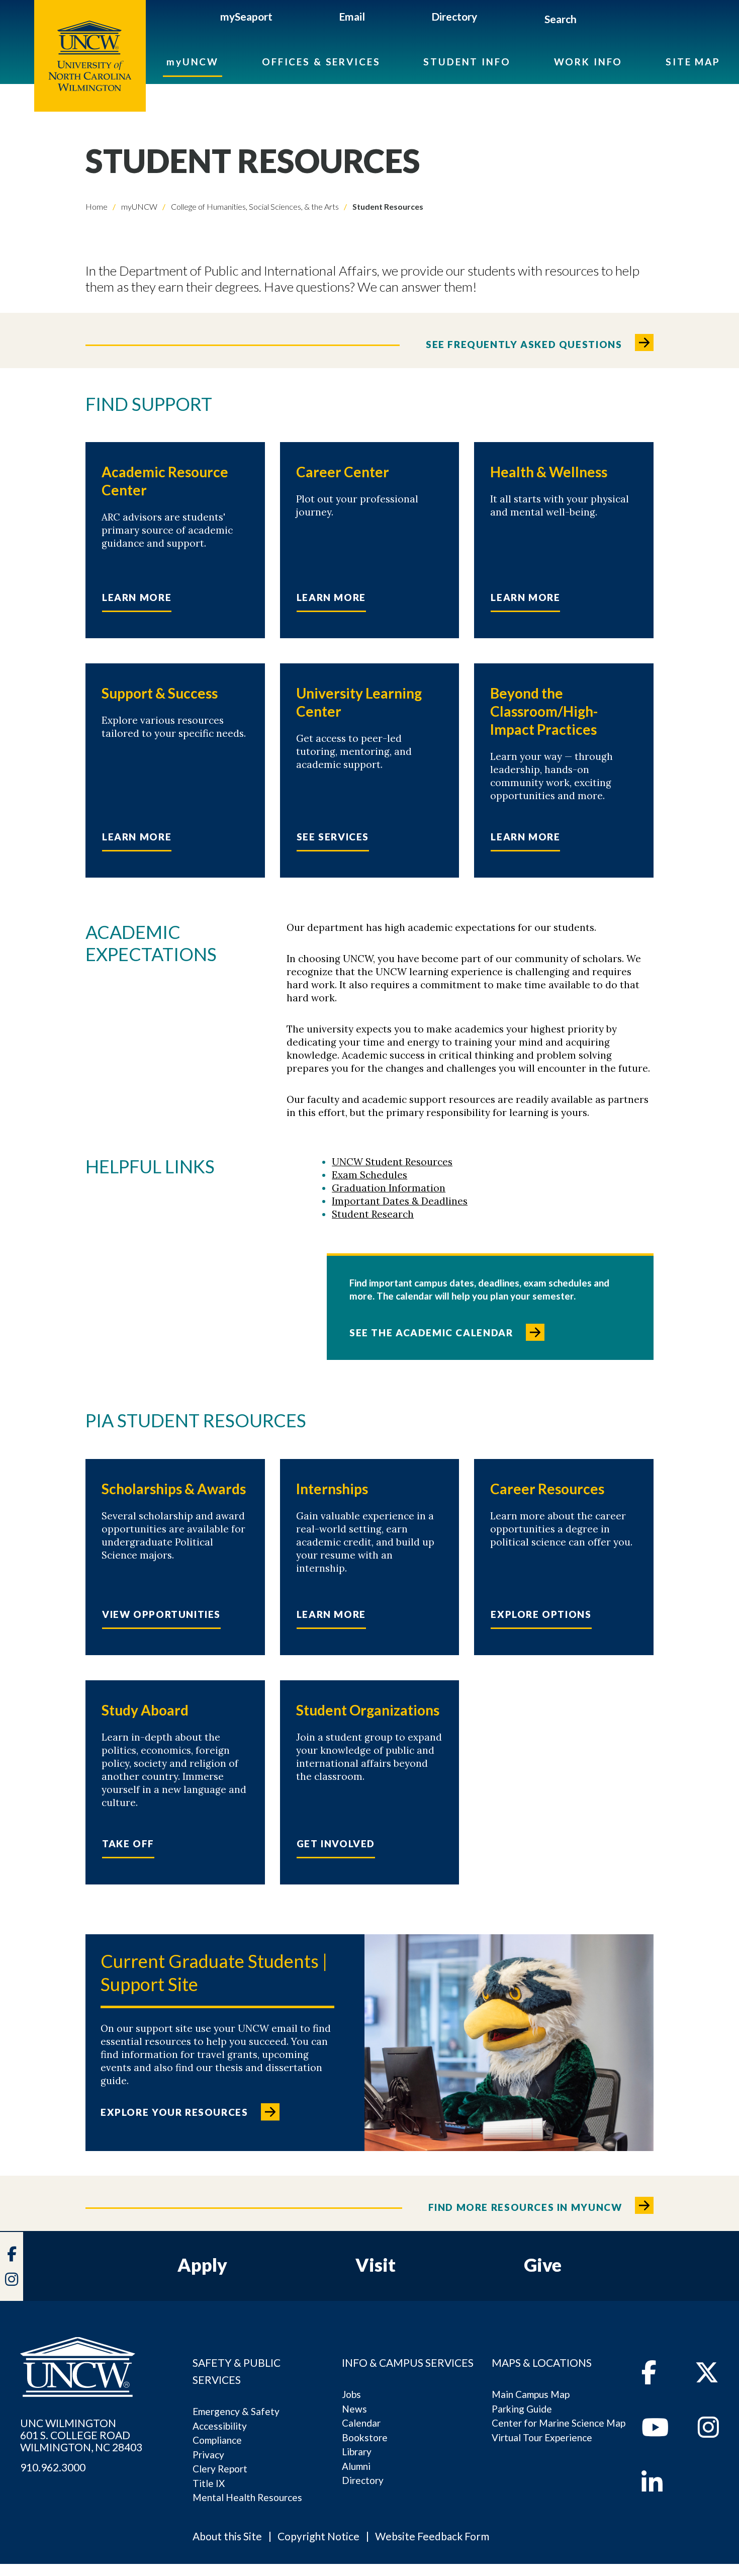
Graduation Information (389, 1188)
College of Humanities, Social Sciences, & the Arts (254, 206)
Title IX (209, 2483)
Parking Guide (522, 2409)
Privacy (208, 2455)
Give (543, 2265)
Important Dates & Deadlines (400, 1201)
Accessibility (220, 2426)
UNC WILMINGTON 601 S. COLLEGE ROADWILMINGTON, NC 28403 (81, 2435)
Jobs (351, 2394)
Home (97, 206)
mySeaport (246, 16)
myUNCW (193, 62)
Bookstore (365, 2437)
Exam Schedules (369, 1175)
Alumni (356, 2466)
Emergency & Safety (236, 2411)
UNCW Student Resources (392, 1162)
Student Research (373, 1214)
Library (357, 2452)
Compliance (217, 2440)
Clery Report (220, 2469)
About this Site (227, 2536)
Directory (454, 16)
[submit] (588, 21)
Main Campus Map (531, 2394)
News (354, 2409)
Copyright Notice (318, 2536)
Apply (202, 2265)
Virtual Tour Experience (542, 2437)
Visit (376, 2265)
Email (352, 16)
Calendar (361, 2423)
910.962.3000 (53, 2467)
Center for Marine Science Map (559, 2423)
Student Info (467, 62)
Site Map (693, 62)
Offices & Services (321, 62)
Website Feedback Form (432, 2536)
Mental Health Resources (247, 2497)
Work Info (588, 62)
